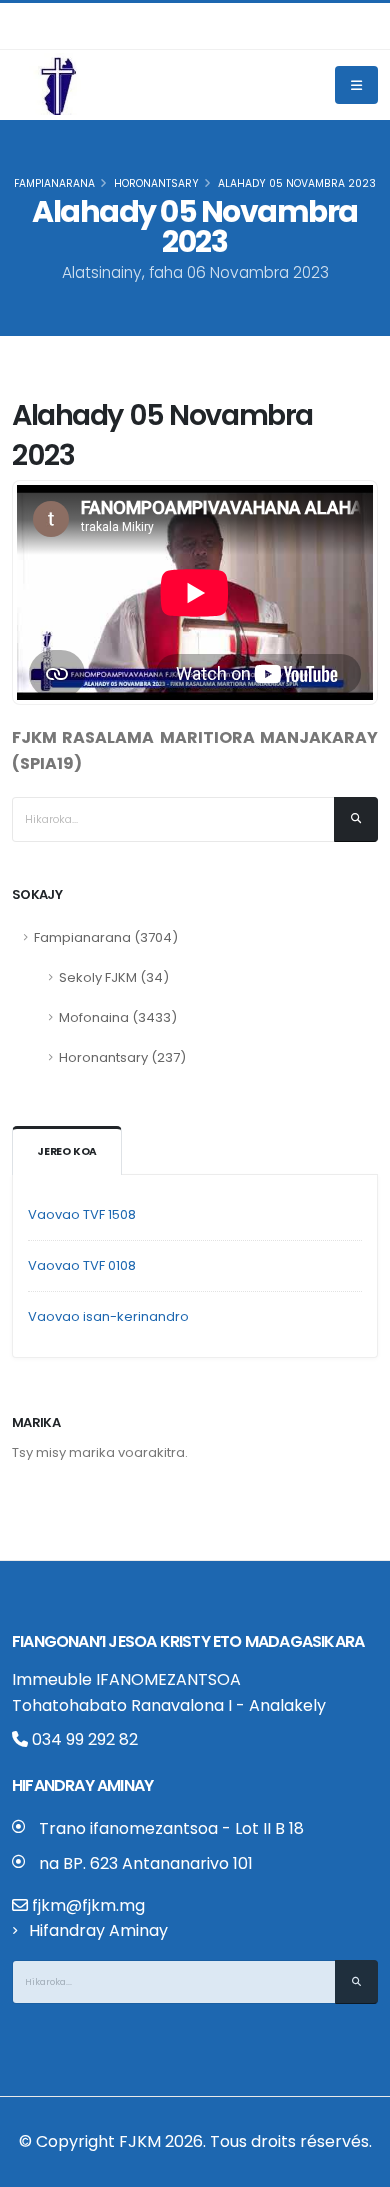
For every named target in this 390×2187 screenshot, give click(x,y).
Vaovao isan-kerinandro (108, 1316)
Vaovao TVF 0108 (82, 1265)
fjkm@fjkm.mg (88, 1905)
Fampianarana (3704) (106, 937)
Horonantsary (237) (122, 1057)
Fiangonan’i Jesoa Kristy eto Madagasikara (188, 1641)
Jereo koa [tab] (67, 1151)
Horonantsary (156, 183)
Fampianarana (54, 183)
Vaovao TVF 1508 (82, 1214)
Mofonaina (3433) (118, 1017)
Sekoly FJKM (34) (114, 977)
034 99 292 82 (83, 1739)
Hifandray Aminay (98, 1930)
